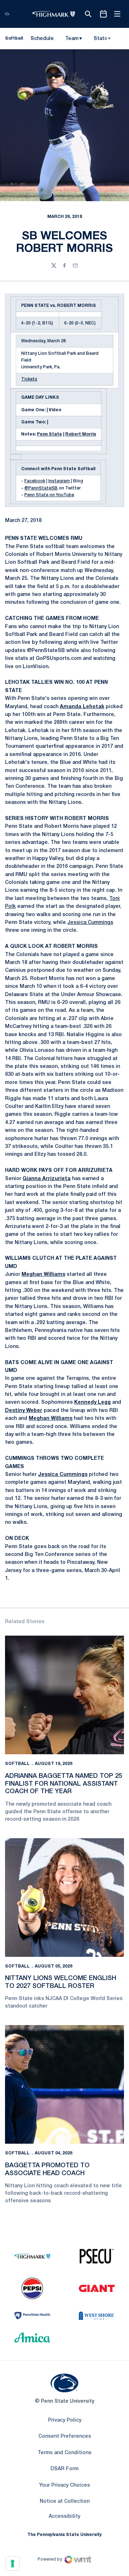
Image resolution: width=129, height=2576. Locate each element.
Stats (100, 39)
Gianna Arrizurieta (47, 1179)
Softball (17, 1764)
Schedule (42, 39)
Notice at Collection (65, 2502)
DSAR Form (64, 2469)
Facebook (35, 481)
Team (72, 39)
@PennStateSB (41, 488)
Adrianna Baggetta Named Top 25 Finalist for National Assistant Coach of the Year (64, 1784)
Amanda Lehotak (82, 707)
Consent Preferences (65, 2436)
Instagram (59, 481)
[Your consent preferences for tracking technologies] (13, 2563)
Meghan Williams (43, 1275)
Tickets (29, 379)
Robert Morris (81, 434)
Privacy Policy (65, 2420)
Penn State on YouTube (49, 495)
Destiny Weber (24, 1411)
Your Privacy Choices (64, 2485)
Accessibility (64, 2516)
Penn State (49, 434)
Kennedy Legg (92, 1403)
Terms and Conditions (64, 2453)
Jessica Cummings (90, 923)
